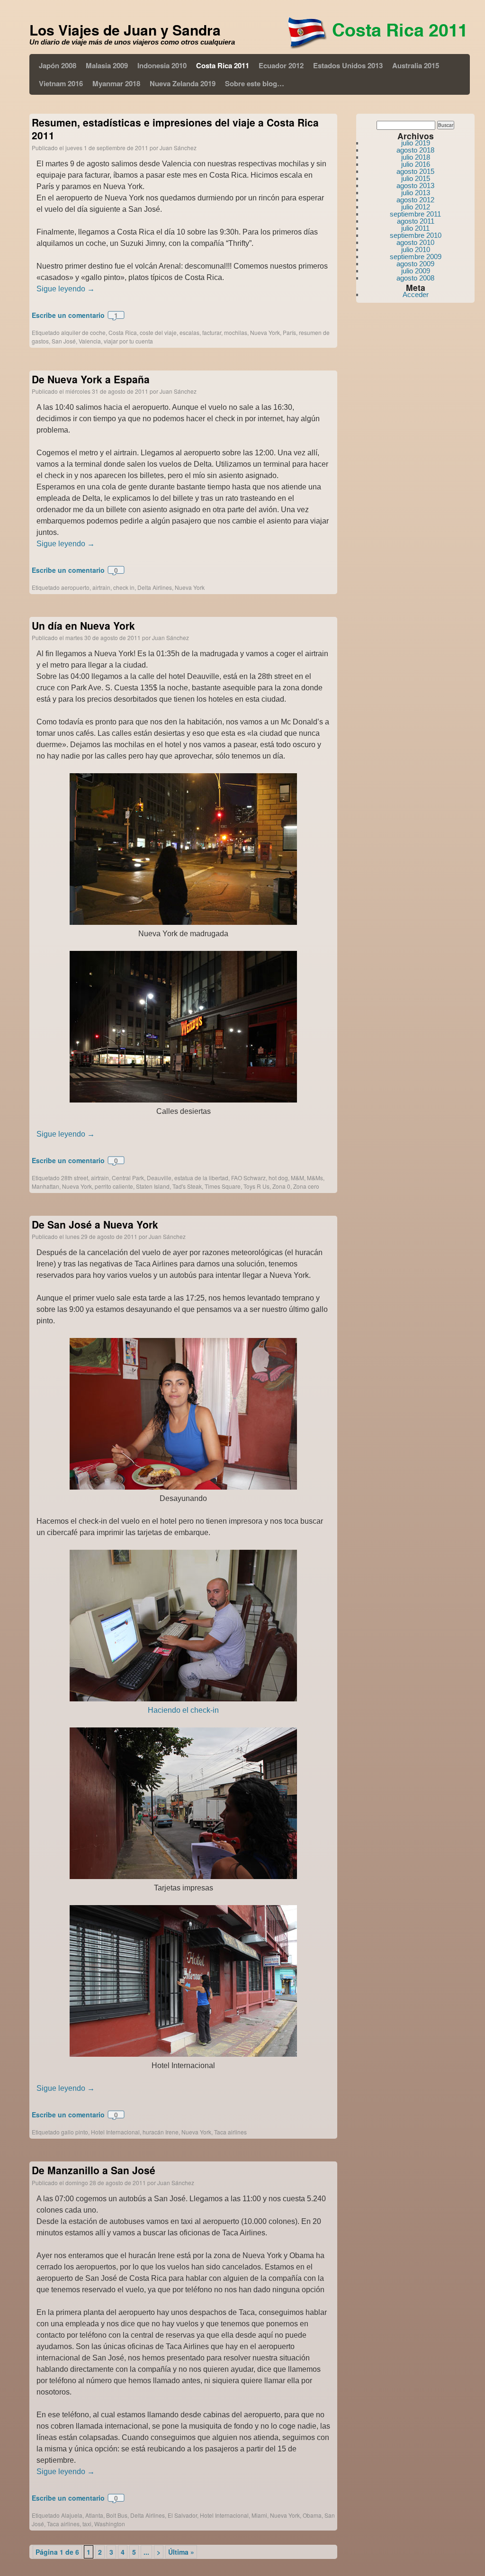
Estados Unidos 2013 (348, 65)
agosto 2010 (415, 242)
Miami (259, 2515)
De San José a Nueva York (95, 1224)
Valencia (90, 341)
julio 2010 (416, 249)
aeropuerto (75, 587)
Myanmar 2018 (116, 83)
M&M (297, 1178)
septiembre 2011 (415, 214)
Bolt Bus (117, 2515)
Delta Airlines (155, 587)
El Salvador (182, 2515)
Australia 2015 (416, 65)
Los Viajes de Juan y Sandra (125, 30)
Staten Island (153, 1186)
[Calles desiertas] (183, 1100)
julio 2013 (416, 193)
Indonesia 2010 (162, 65)
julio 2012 (416, 207)
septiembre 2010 (416, 235)
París (289, 332)
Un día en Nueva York (83, 625)
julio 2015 (416, 178)
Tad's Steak (187, 1186)
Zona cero (306, 1186)
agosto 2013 (415, 185)
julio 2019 (416, 143)
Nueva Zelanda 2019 (183, 83)
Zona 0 (281, 1186)
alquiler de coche (83, 332)
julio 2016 (416, 164)
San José (64, 341)
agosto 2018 (415, 150)
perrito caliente (114, 1186)
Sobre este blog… (255, 83)
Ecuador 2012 (281, 65)
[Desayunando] (183, 1487)
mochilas (236, 332)
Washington (110, 2524)
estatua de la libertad (201, 1178)
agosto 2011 (416, 221)
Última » (181, 2552)
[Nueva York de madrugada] (183, 922)
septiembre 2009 (416, 257)
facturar (212, 332)
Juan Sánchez (178, 148)
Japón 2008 (58, 65)
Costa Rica (123, 332)
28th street (75, 1178)
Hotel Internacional (115, 2132)
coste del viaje (158, 332)
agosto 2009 (415, 264)
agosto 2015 (415, 171)
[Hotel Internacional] (183, 2054)
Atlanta (94, 2515)
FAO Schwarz (248, 1178)
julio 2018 (416, 157)
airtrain (101, 587)
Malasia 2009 (107, 65)
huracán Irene (161, 2132)
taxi (87, 2524)
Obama (312, 2515)
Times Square (223, 1186)
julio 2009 (416, 271)
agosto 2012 (415, 200)
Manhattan (45, 1186)
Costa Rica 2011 (223, 65)
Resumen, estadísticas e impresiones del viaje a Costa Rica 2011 (175, 129)
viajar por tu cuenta (128, 341)
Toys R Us (256, 1186)
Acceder (416, 294)
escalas (189, 332)
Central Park (128, 1178)
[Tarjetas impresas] (183, 1876)
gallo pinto (75, 2132)
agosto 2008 (415, 278)
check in (124, 587)
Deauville (159, 1178)
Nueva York (265, 332)
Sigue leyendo (66, 289)
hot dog (278, 1178)
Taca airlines (230, 2132)
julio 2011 (415, 228)
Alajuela (72, 2515)
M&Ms (315, 1178)
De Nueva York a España (91, 379)
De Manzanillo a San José (94, 2170)
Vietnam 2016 (61, 83)
